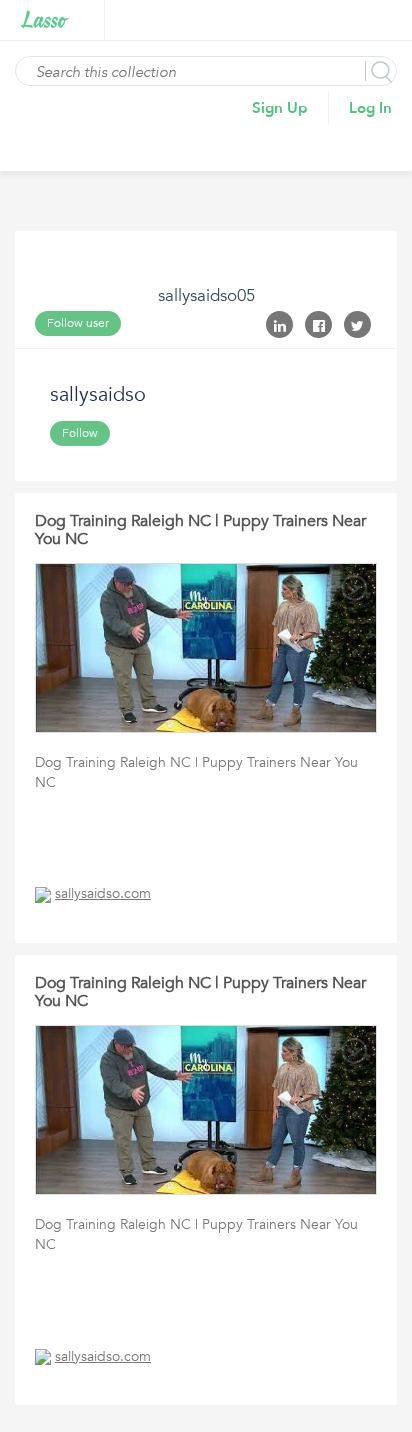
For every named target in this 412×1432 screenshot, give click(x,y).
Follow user (78, 323)
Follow (80, 433)
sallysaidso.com (103, 893)
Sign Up (280, 108)
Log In (370, 108)
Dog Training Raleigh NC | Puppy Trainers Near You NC (200, 530)
